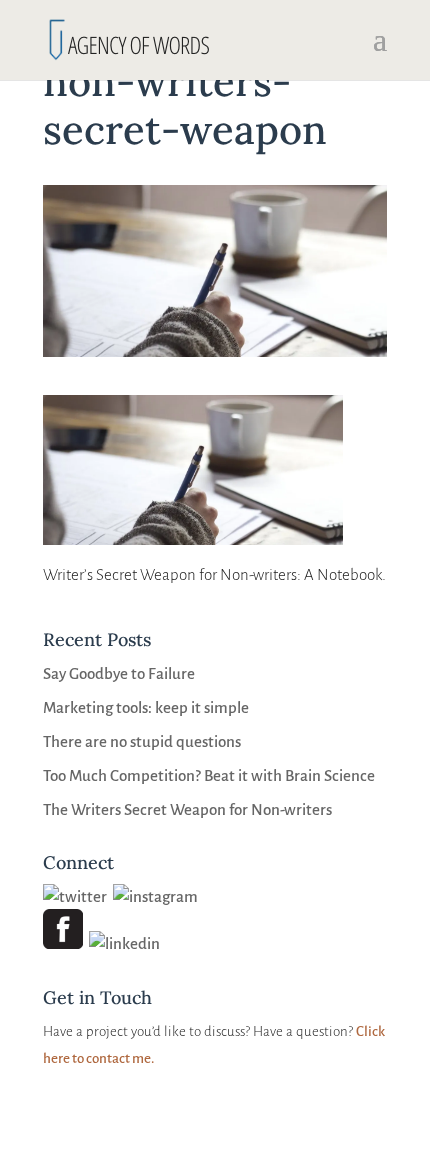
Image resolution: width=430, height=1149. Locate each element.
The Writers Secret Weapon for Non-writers (187, 809)
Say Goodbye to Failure (119, 673)
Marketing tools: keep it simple (146, 707)
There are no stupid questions (142, 741)
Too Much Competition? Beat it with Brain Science (209, 775)
